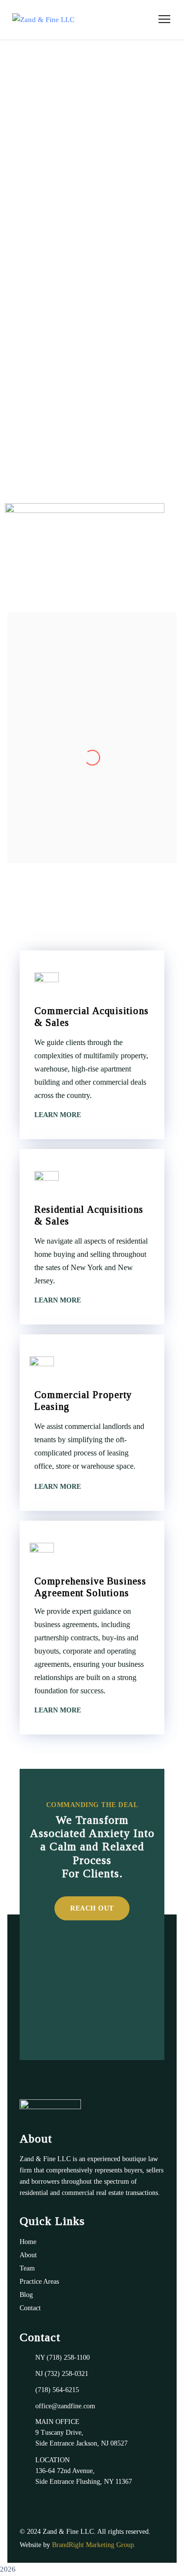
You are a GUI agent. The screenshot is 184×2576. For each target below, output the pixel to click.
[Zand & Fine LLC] (43, 20)
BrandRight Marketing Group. (94, 2545)
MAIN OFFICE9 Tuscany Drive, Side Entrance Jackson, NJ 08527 (81, 2433)
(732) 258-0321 (66, 2374)
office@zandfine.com (65, 2406)
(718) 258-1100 (68, 2358)
